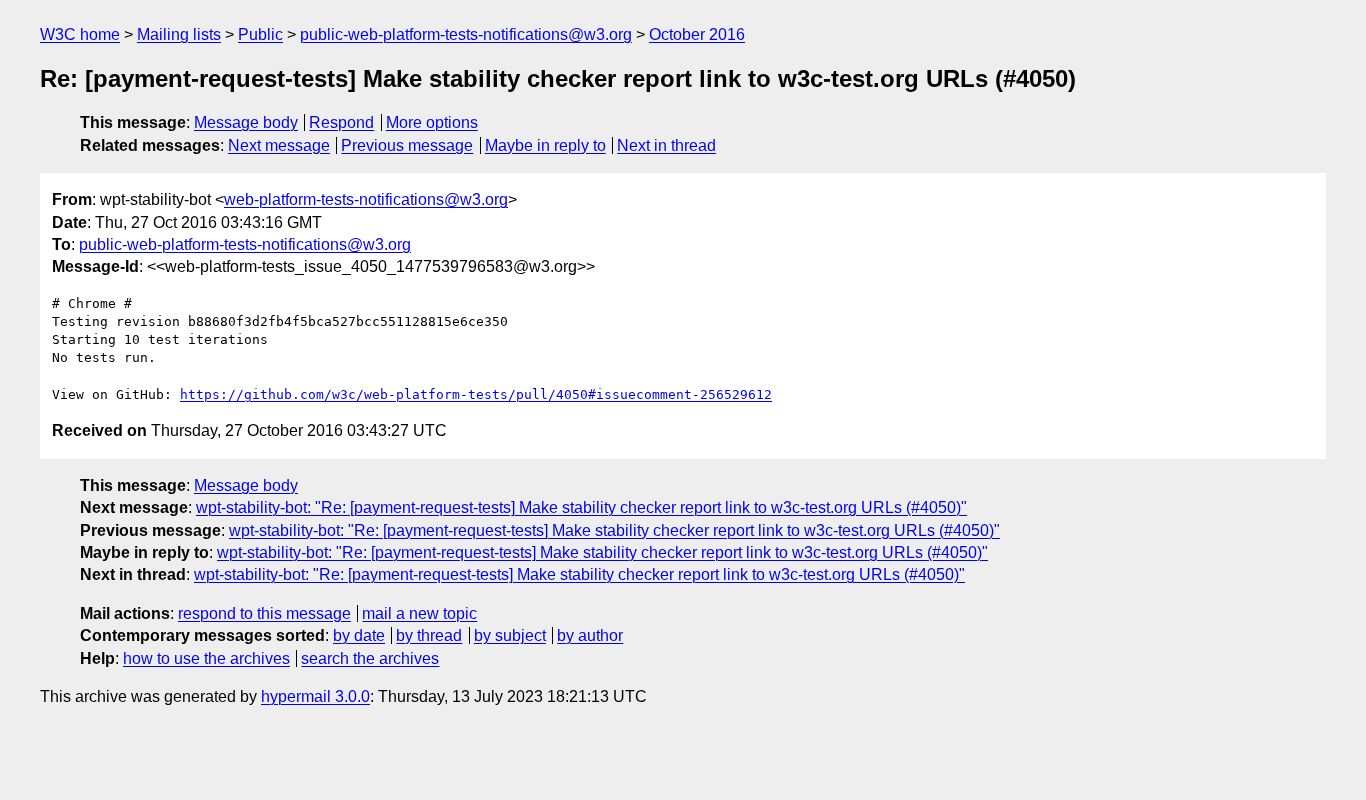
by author (590, 635)
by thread (429, 635)
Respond (341, 122)
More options (432, 122)
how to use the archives (206, 658)
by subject (510, 635)
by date (359, 635)
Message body (246, 122)
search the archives (370, 658)
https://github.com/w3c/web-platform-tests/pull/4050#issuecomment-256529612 (476, 394)
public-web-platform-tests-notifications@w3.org (466, 34)
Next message (279, 145)
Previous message (407, 145)
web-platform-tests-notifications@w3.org (366, 199)
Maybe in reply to (545, 145)
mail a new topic (419, 613)
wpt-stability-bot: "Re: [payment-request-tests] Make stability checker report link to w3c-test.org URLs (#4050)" (581, 507)
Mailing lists (179, 34)
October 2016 (697, 34)
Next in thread (666, 145)
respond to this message (264, 613)
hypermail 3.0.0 (315, 696)
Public (260, 34)
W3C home (80, 34)
